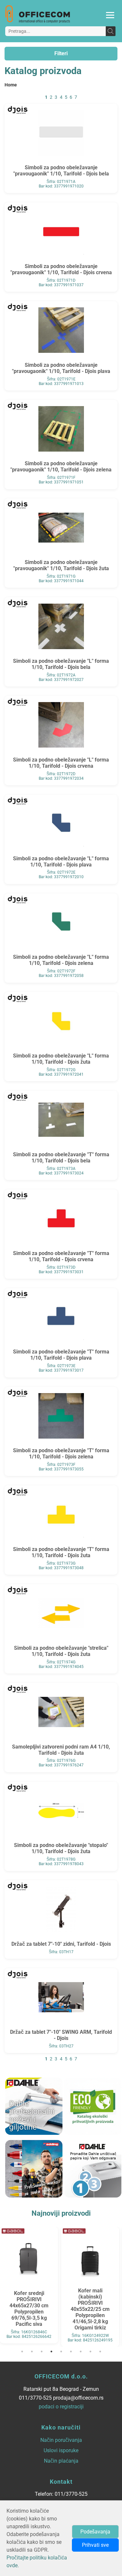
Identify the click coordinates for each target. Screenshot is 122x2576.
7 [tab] (81, 2352)
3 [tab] (42, 2352)
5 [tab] (61, 2352)
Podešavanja (95, 2532)
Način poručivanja (61, 2440)
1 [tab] (22, 2352)
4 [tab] (51, 2352)
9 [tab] (100, 2352)
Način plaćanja (61, 2461)
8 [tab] (90, 2352)
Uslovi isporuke (61, 2450)
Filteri (61, 53)
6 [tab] (71, 2352)
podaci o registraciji (61, 2407)
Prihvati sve (95, 2545)
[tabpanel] (29, 2285)
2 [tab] (32, 2352)
